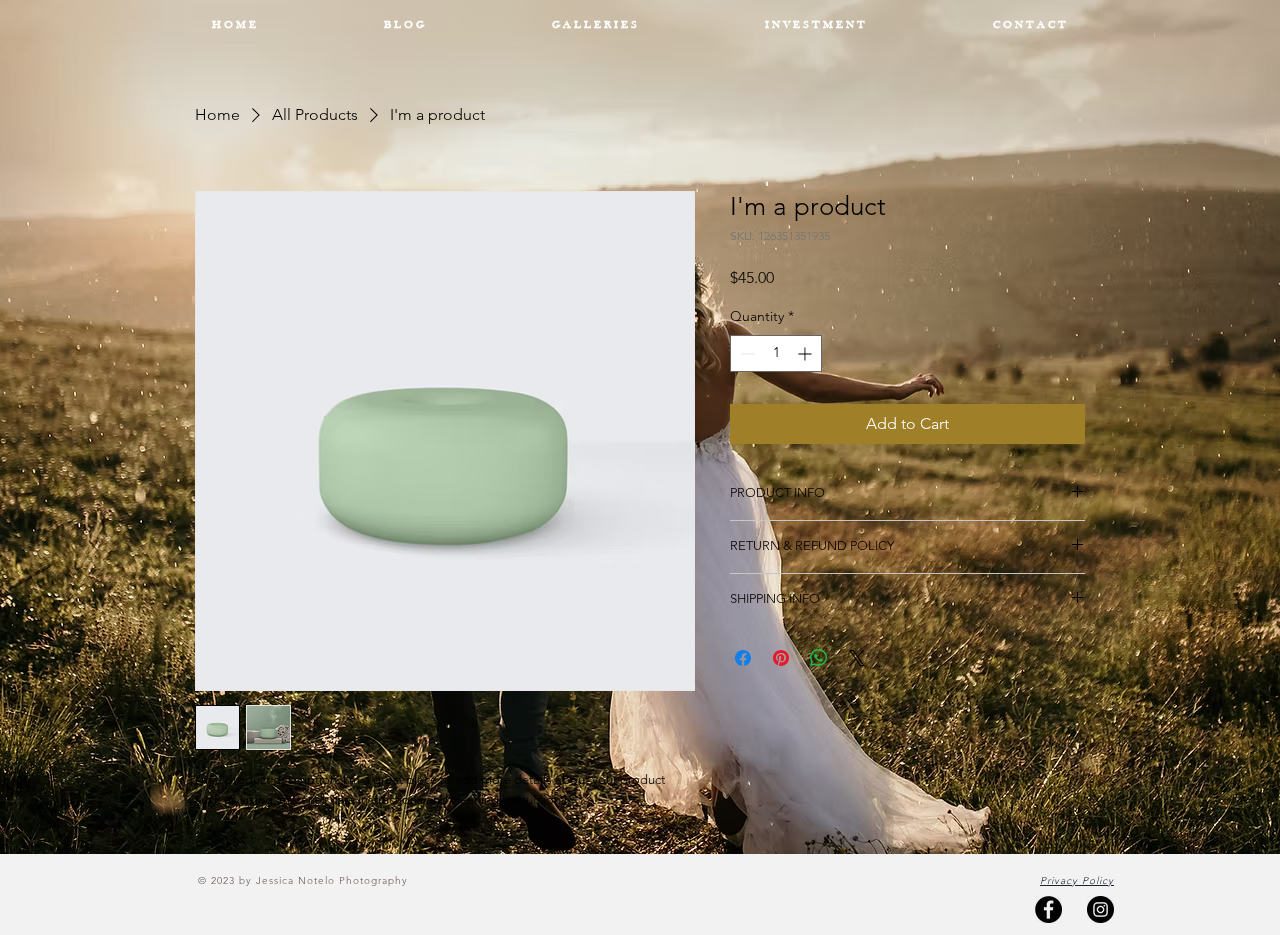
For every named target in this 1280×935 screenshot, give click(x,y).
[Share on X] (857, 658)
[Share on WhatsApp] (819, 658)
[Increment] (806, 353)
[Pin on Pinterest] (781, 658)
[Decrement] (745, 353)
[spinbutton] (776, 353)
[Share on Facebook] (743, 658)
